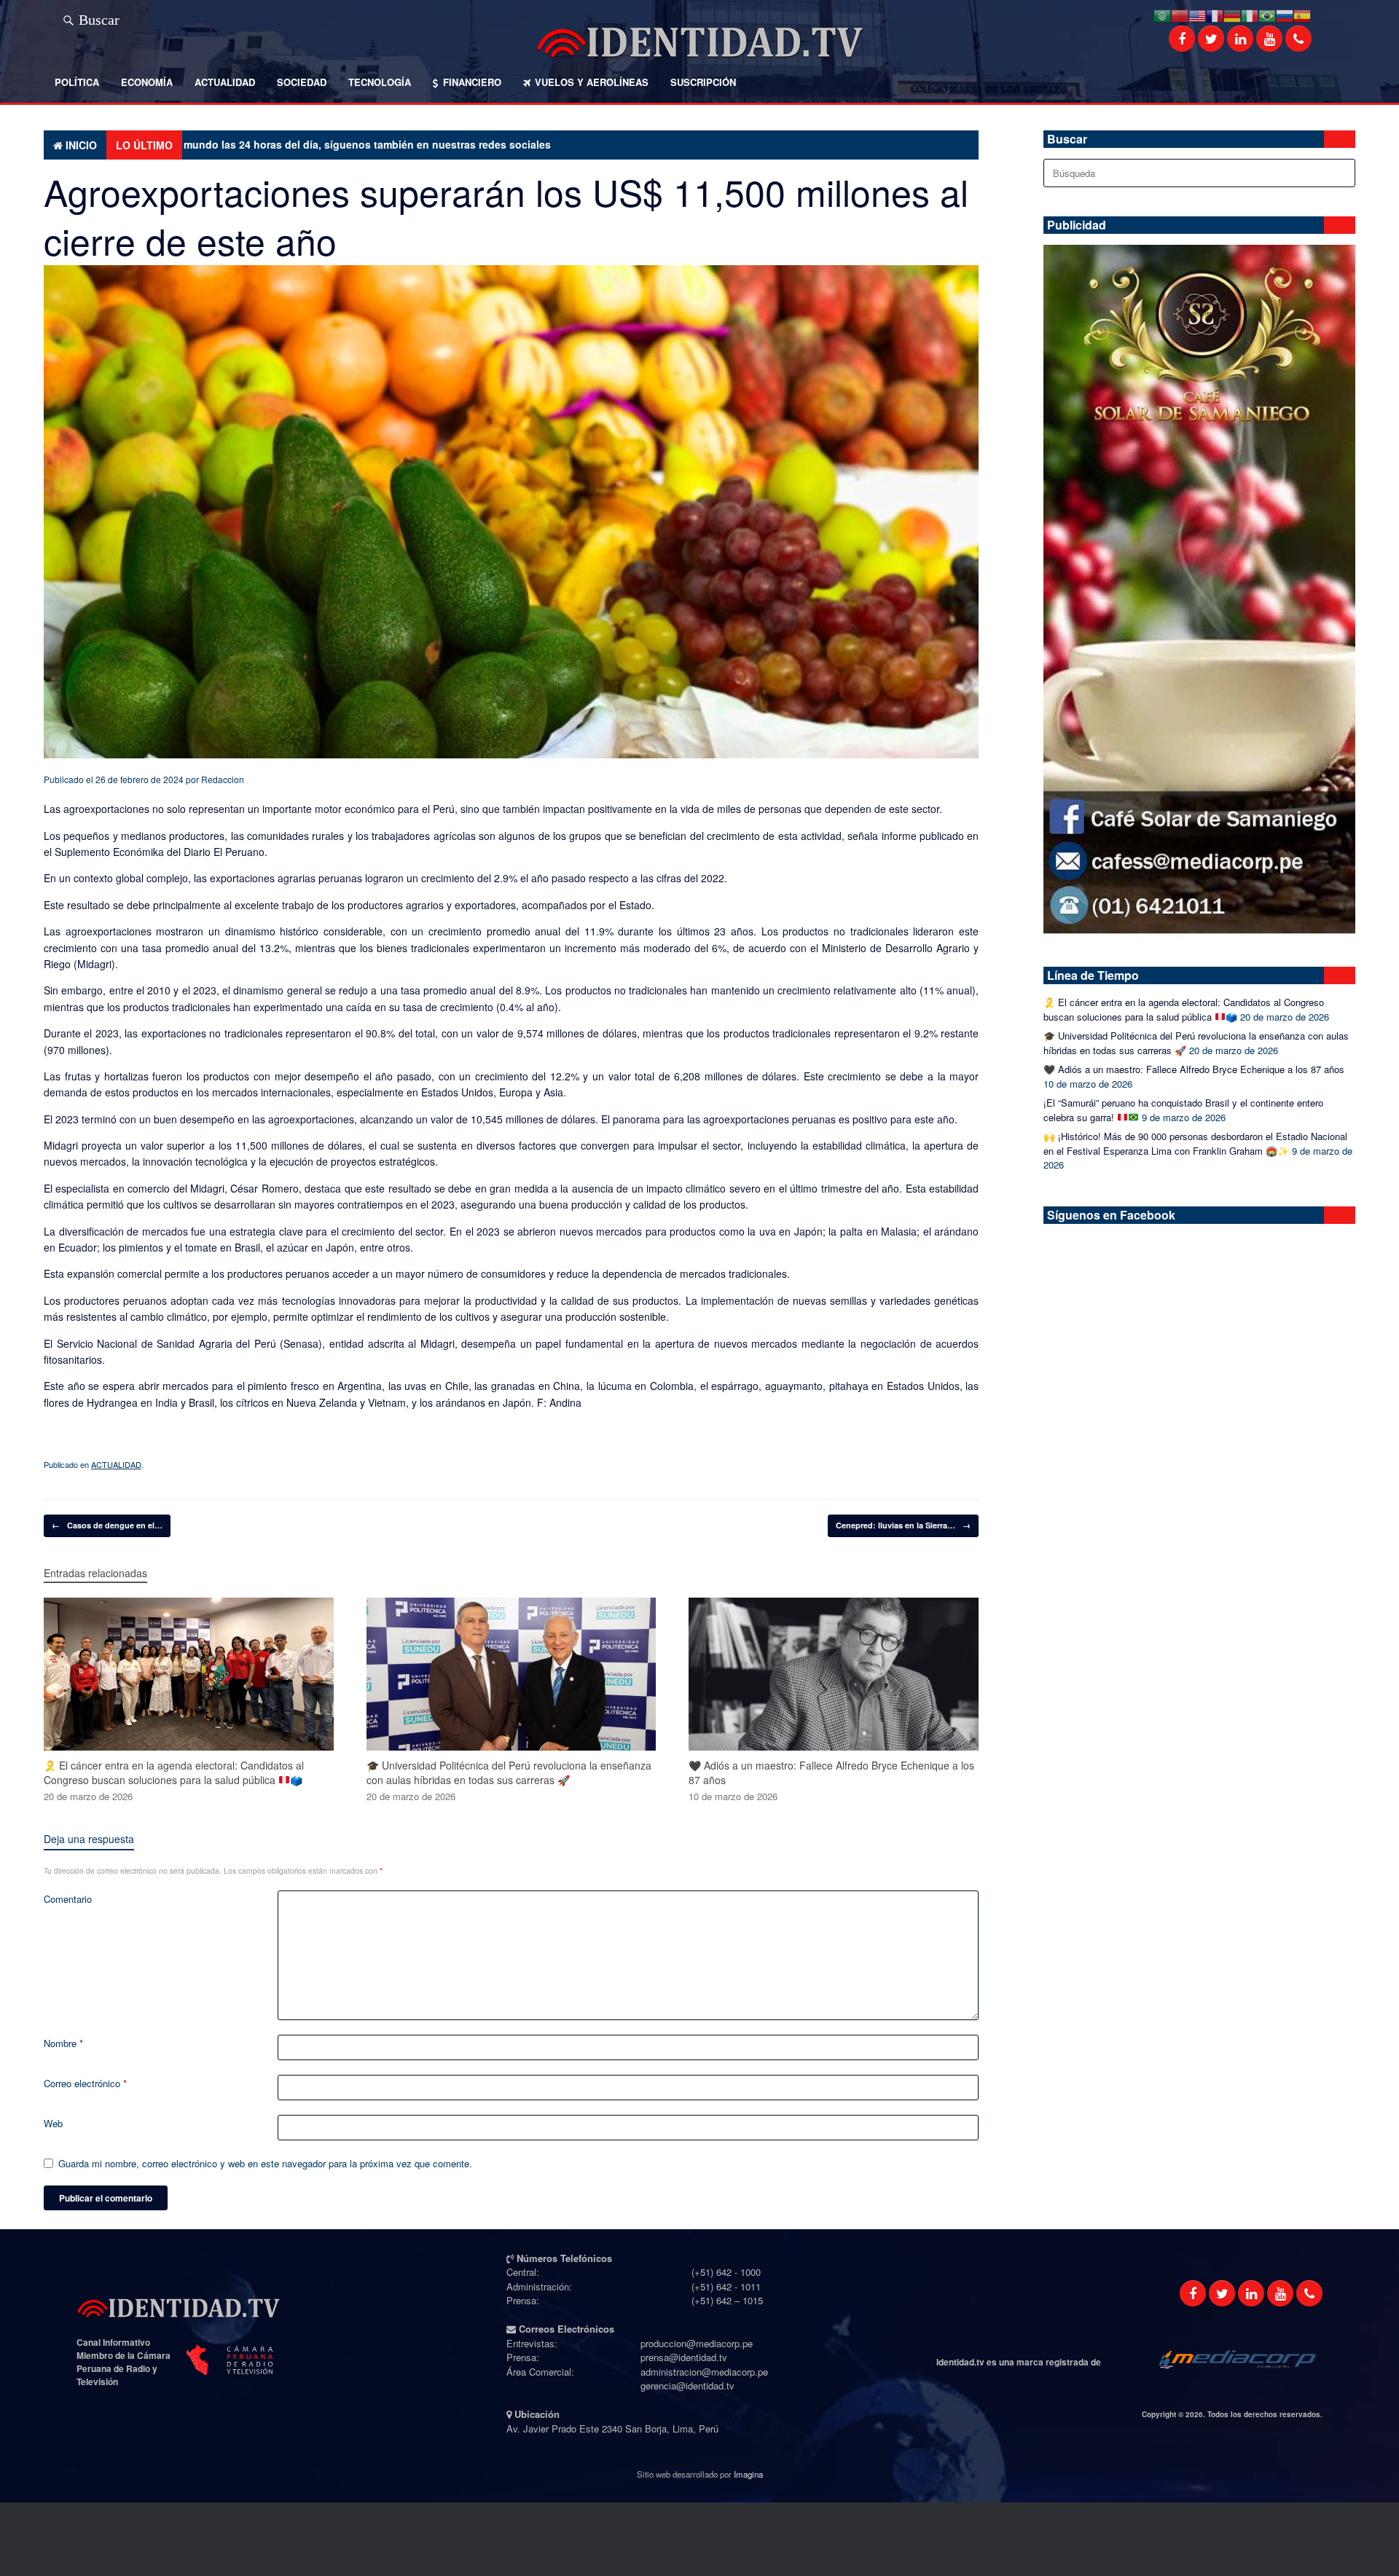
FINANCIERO (472, 82)
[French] (1215, 14)
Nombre (63, 2043)
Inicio (81, 145)
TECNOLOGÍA (380, 82)
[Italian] (1250, 14)
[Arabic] (1162, 14)
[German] (1232, 14)
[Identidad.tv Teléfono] (1298, 39)
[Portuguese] (1267, 14)
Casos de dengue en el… (107, 1525)
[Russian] (1285, 14)
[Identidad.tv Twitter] (1211, 39)
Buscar (99, 17)
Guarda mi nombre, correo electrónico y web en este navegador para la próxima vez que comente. (265, 2163)
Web (53, 2123)
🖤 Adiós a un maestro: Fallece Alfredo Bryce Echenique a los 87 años (1194, 1069)
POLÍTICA (77, 82)
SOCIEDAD (302, 82)
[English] (1197, 14)
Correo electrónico (85, 2083)
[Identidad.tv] (699, 42)
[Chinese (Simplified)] (1180, 14)
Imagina (748, 2474)
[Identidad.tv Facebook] (1182, 39)
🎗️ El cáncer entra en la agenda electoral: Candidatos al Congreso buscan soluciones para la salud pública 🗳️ (1184, 1009)
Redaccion (223, 779)
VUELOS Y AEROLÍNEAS (592, 82)
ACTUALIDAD (225, 82)
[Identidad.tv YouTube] (1269, 39)
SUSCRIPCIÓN (703, 82)
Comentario (68, 1899)
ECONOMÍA (147, 82)
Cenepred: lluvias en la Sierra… (903, 1525)
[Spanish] (1302, 14)
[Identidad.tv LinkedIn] (1240, 39)
